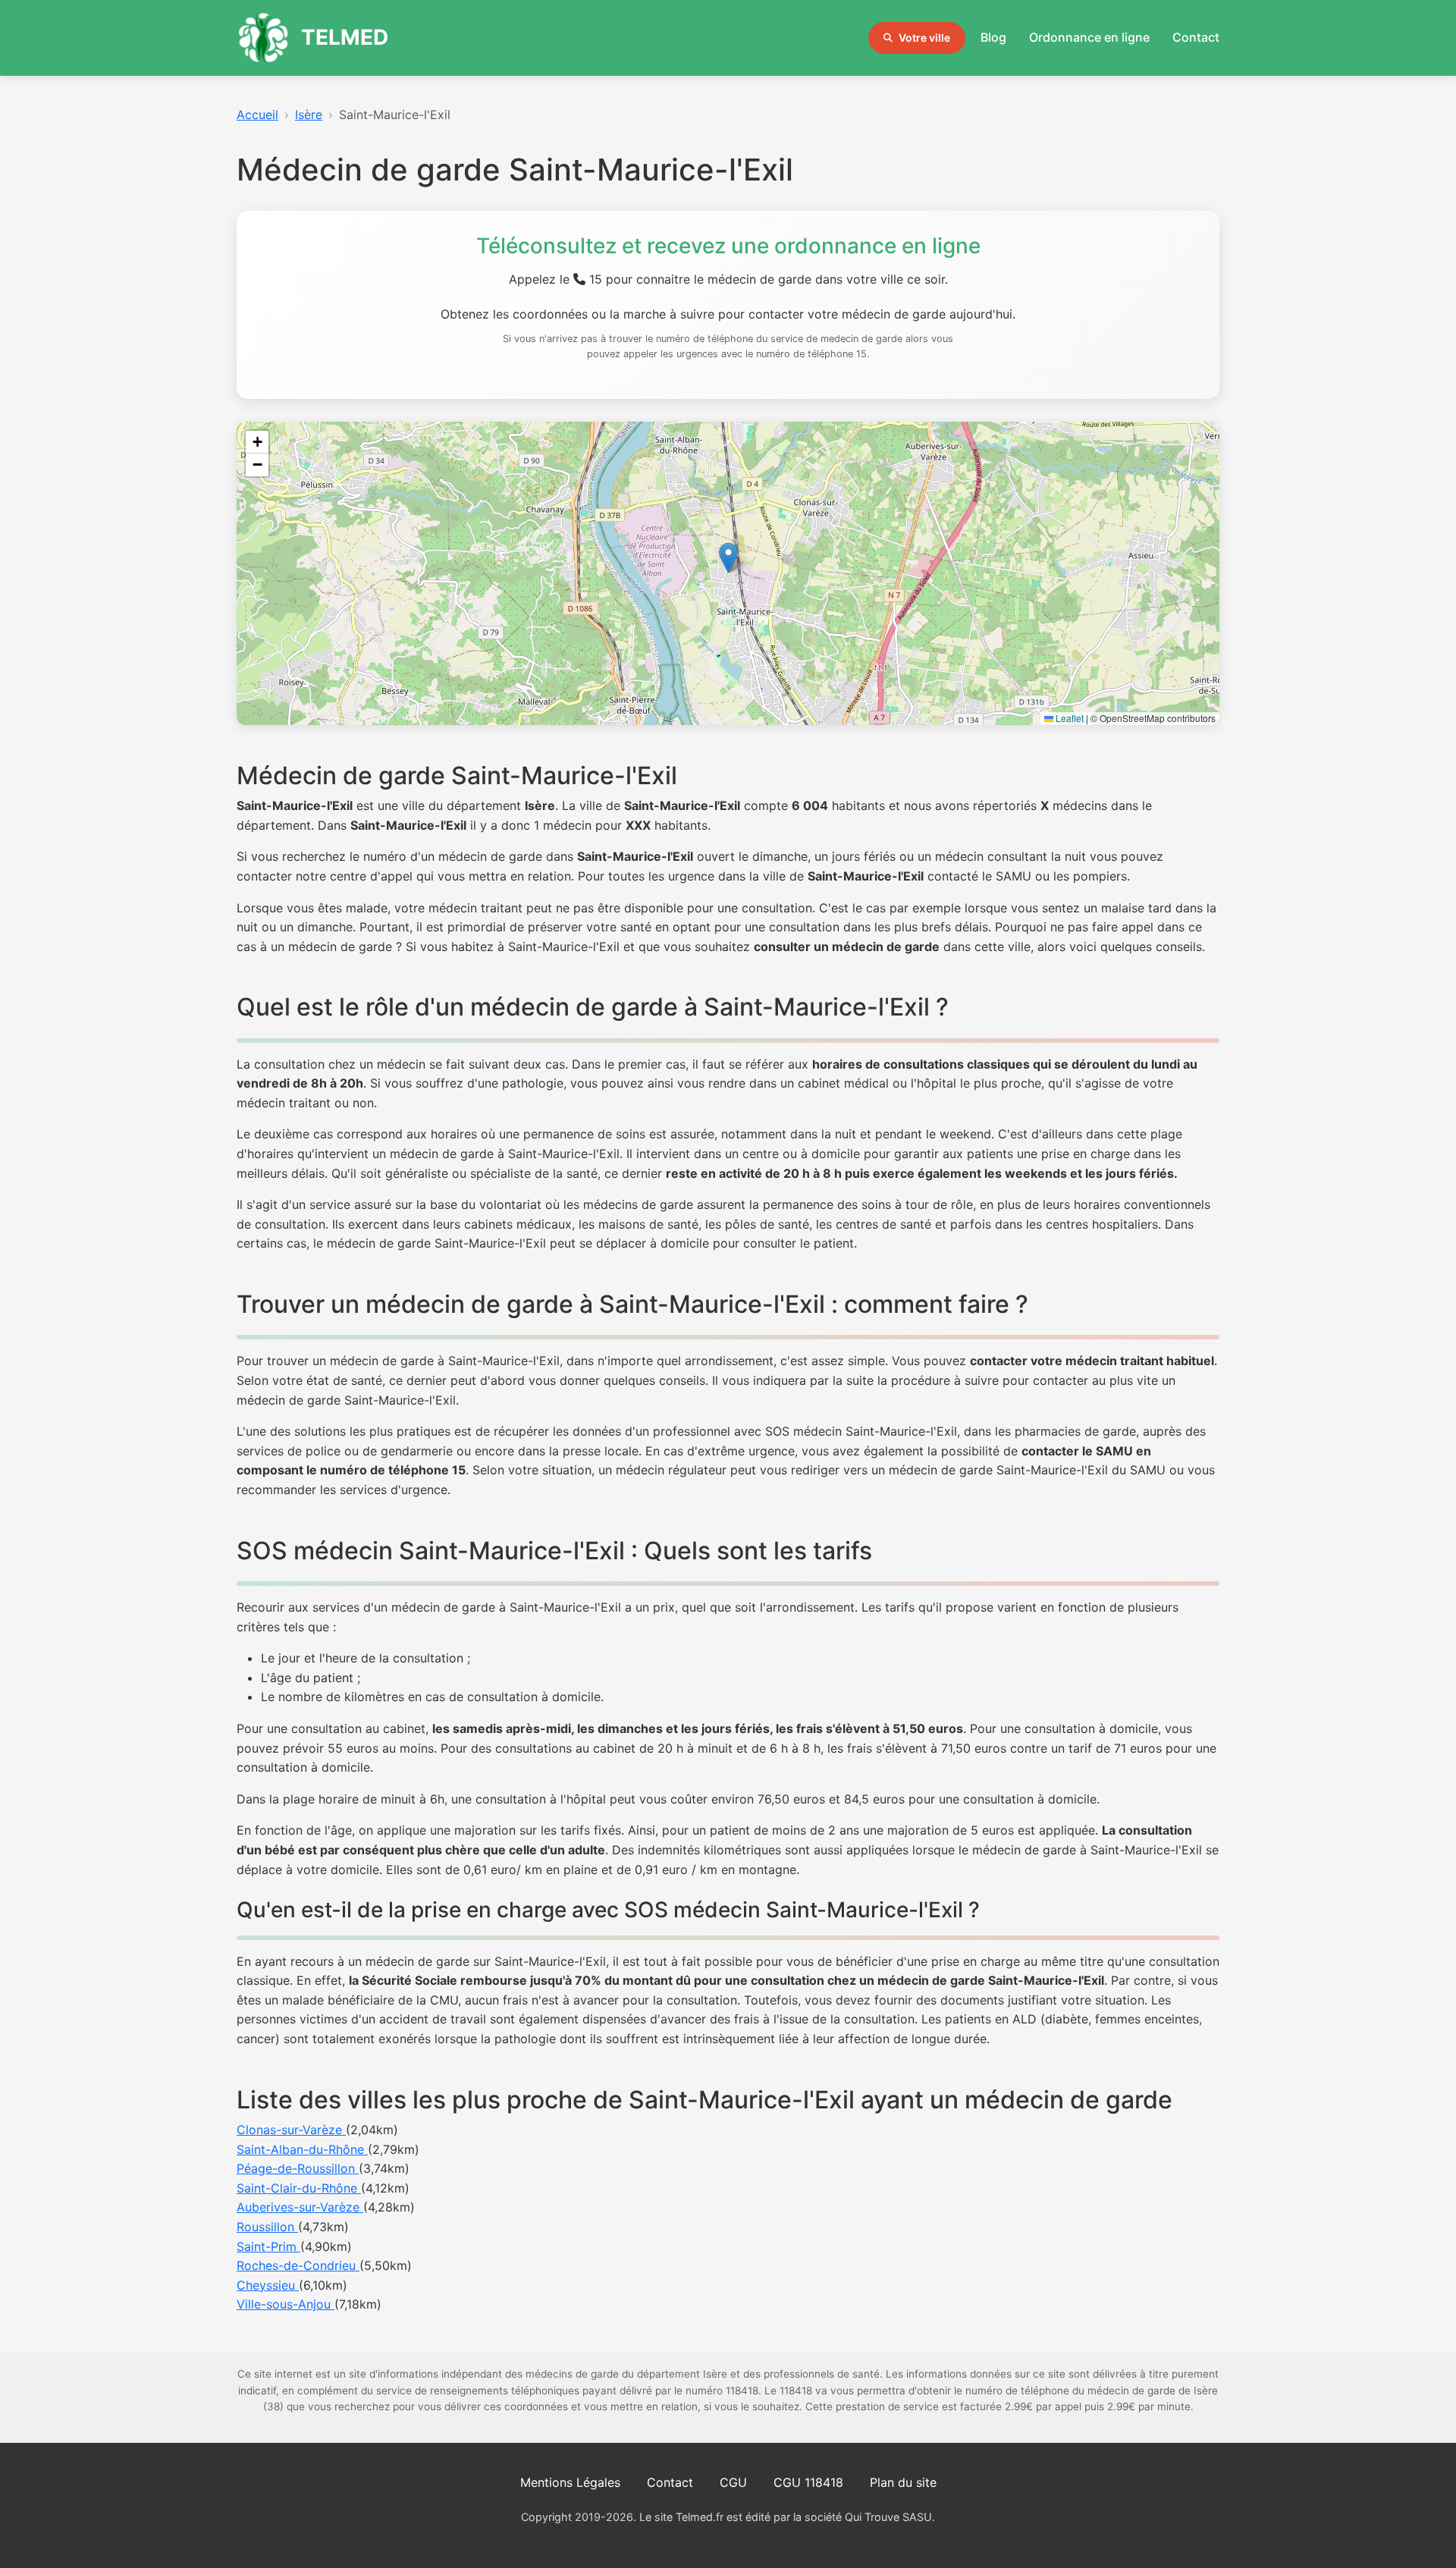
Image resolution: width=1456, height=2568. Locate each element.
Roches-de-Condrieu (298, 2265)
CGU (733, 2482)
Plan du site (903, 2482)
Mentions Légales (570, 2482)
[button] (728, 558)
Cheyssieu (268, 2285)
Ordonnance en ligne (1089, 37)
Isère (309, 115)
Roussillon (267, 2227)
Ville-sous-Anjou (286, 2304)
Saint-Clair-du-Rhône (299, 2188)
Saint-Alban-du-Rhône (302, 2149)
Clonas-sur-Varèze (291, 2130)
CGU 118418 (808, 2482)
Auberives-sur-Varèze (300, 2207)
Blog (993, 37)
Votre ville (924, 38)
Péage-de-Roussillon (298, 2168)
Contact (1196, 37)
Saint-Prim (268, 2246)
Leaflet (1068, 718)
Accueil (257, 115)
